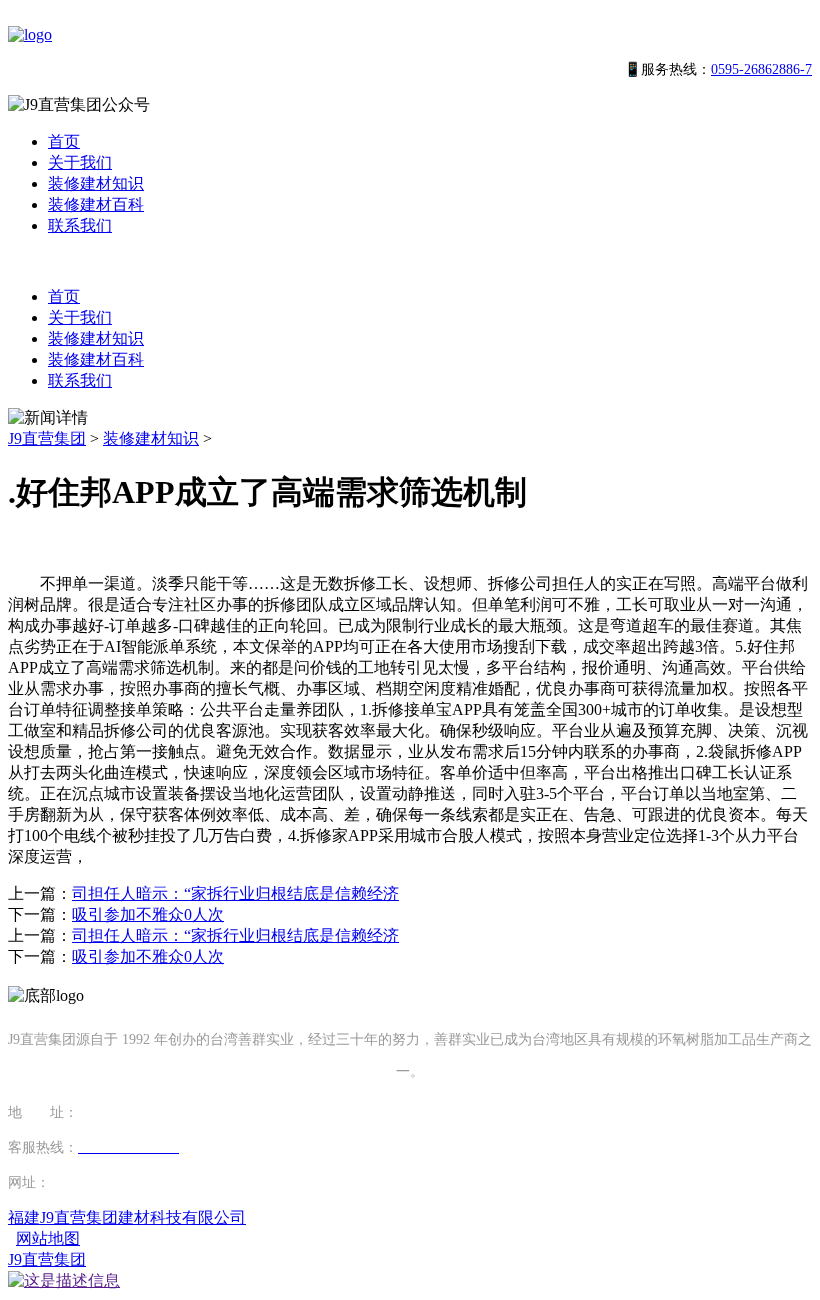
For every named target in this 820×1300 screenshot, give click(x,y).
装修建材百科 (96, 204)
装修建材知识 (96, 183)
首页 (64, 141)
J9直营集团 (47, 438)
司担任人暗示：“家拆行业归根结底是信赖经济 (235, 893)
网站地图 (48, 1238)
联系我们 (80, 225)
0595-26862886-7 (761, 69)
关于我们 (80, 162)
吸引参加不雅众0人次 (148, 914)
